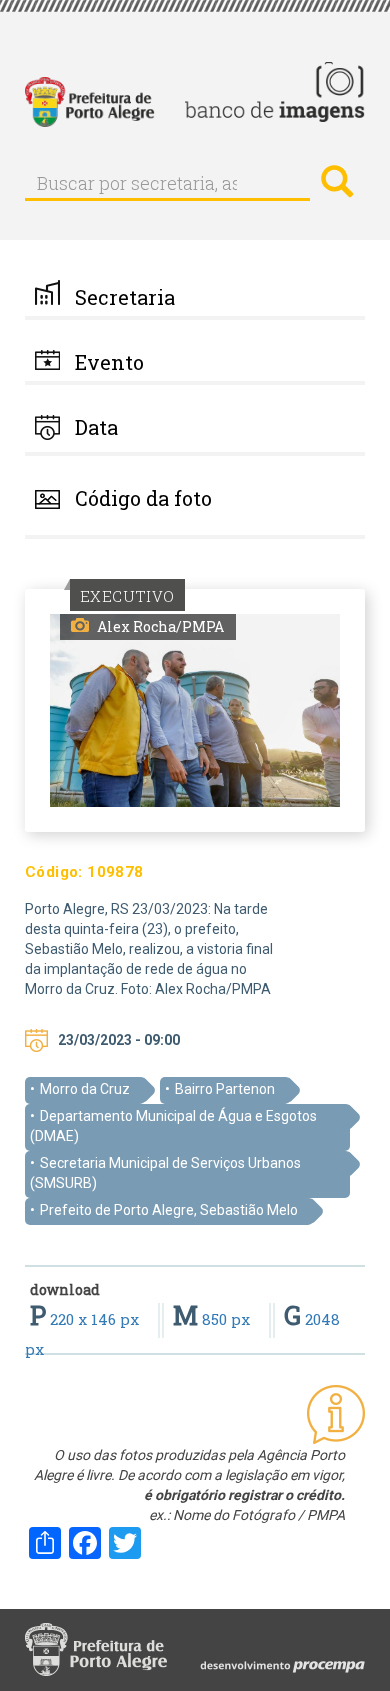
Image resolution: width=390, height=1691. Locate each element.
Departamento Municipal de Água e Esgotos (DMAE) (173, 1126)
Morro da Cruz (85, 1089)
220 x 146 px (86, 1319)
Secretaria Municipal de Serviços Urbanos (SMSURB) (165, 1173)
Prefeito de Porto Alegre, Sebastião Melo (169, 1210)
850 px (213, 1319)
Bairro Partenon (225, 1089)
